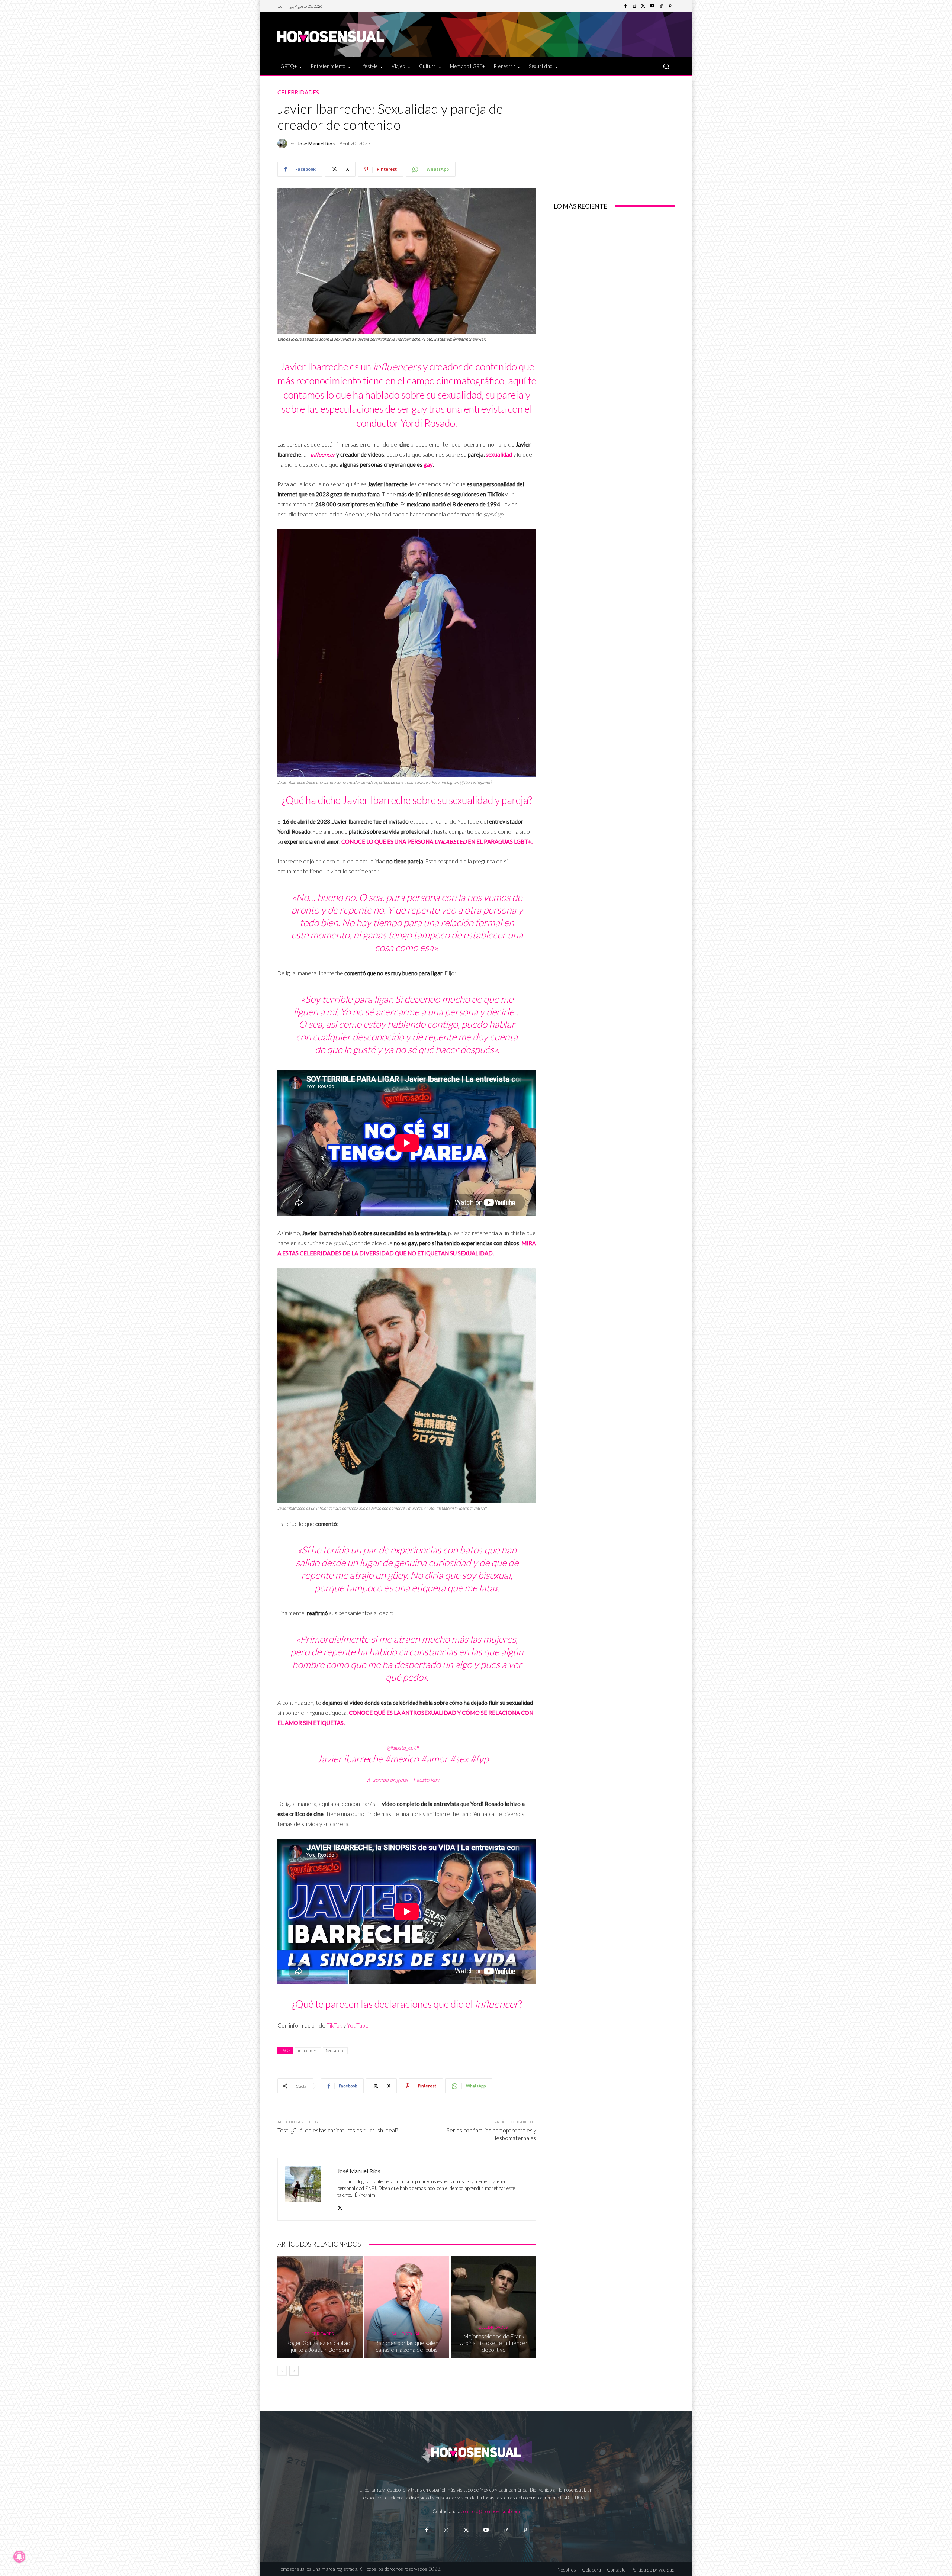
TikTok (334, 2025)
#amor (434, 1759)
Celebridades (298, 92)
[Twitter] (643, 6)
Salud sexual (406, 2334)
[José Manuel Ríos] (283, 144)
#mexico (402, 1759)
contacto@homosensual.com (491, 2511)
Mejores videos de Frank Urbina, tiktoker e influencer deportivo (494, 2343)
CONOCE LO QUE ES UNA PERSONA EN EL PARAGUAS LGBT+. (437, 841)
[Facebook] (625, 6)
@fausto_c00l (403, 1748)
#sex (459, 1759)
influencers (308, 2050)
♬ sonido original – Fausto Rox (403, 1780)
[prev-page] (282, 2371)
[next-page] (294, 2371)
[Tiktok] (506, 2530)
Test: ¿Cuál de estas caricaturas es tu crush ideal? (338, 2130)
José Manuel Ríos (316, 144)
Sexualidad (335, 2050)
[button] (666, 66)
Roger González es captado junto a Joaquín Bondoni (320, 2346)
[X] (340, 2206)
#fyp (479, 1759)
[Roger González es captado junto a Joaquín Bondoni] (320, 2307)
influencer (323, 454)
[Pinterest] (670, 6)
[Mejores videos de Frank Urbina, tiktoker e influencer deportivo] (494, 2307)
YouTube (358, 2025)
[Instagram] (634, 6)
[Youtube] (652, 6)
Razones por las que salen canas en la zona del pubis (407, 2346)
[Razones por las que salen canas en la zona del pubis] (407, 2307)
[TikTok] (661, 6)
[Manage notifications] (19, 2557)
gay (428, 464)
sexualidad (499, 454)
